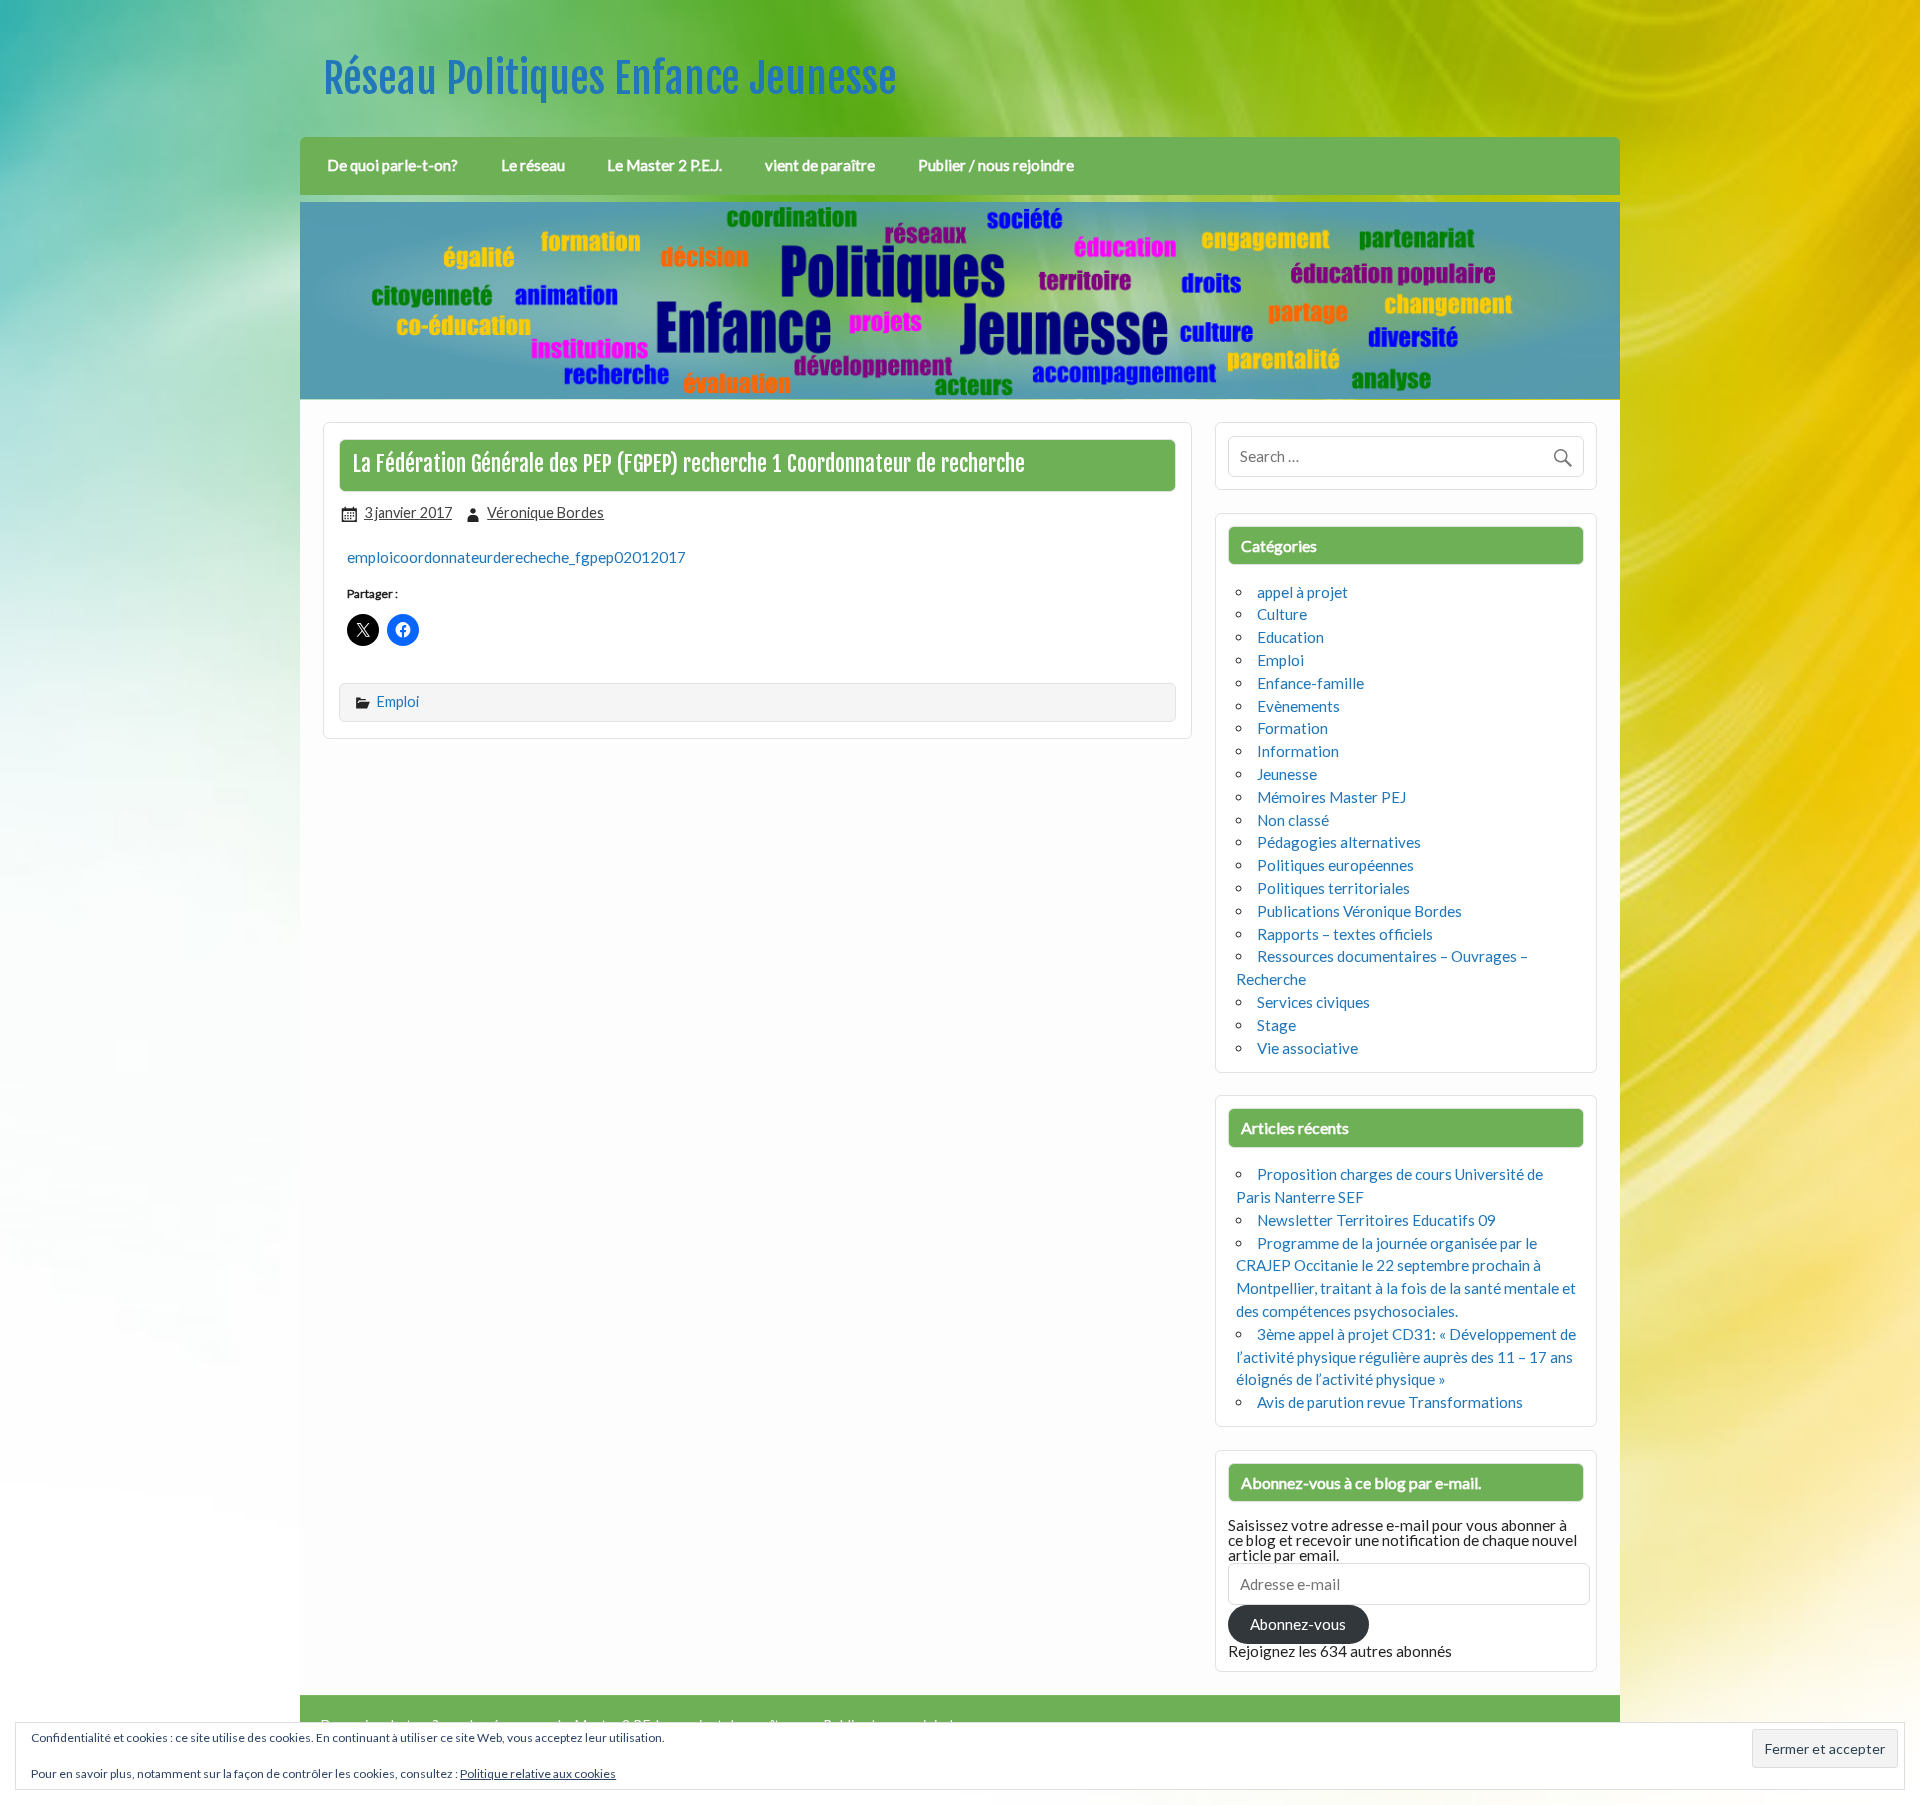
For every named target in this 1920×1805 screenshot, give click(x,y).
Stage (1276, 1025)
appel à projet (1302, 592)
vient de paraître (820, 165)
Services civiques (1313, 1002)
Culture (1282, 614)
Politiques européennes (1335, 865)
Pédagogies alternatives (1339, 842)
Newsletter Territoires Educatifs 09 (1376, 1220)
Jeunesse (1287, 774)
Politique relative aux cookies (538, 1773)
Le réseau (533, 165)
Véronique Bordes (545, 512)
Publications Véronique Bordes (1359, 911)
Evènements (1298, 706)
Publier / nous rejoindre (996, 165)
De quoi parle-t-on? (392, 165)
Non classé (1293, 820)
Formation (1292, 728)
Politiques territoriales (1333, 888)
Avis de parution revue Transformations (1390, 1402)
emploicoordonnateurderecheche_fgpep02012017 (516, 557)
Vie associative (1307, 1048)
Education (1290, 637)
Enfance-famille (1310, 683)
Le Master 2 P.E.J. (664, 165)
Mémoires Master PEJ (1331, 797)
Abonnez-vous (1298, 1624)
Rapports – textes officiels (1345, 934)
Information (1298, 751)
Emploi (398, 701)
